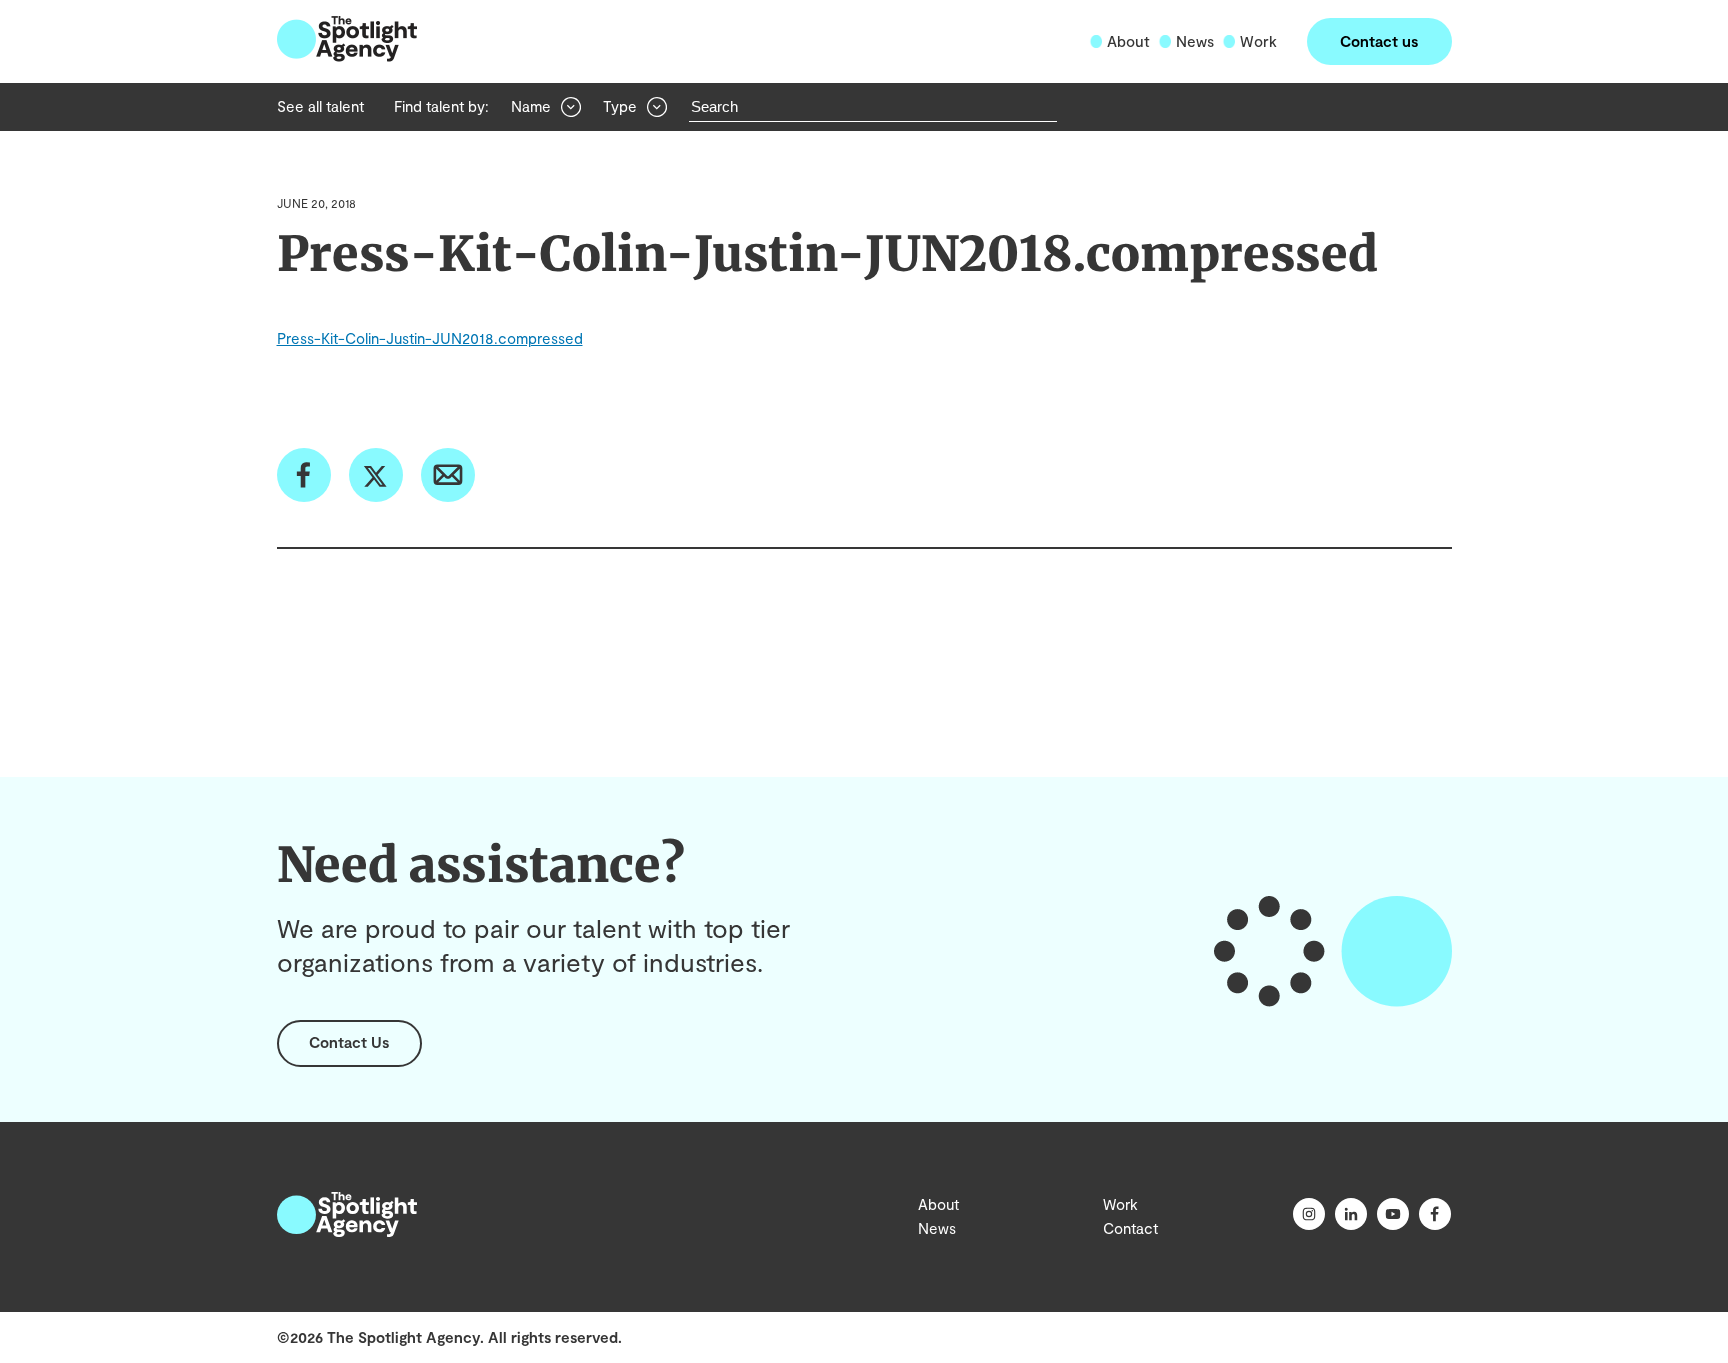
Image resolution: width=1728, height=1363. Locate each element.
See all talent (320, 106)
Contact (1130, 1228)
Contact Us (349, 1042)
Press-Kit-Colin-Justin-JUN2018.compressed (430, 338)
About (1128, 41)
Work (1258, 41)
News (1195, 41)
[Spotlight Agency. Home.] (347, 1231)
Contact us (1379, 41)
